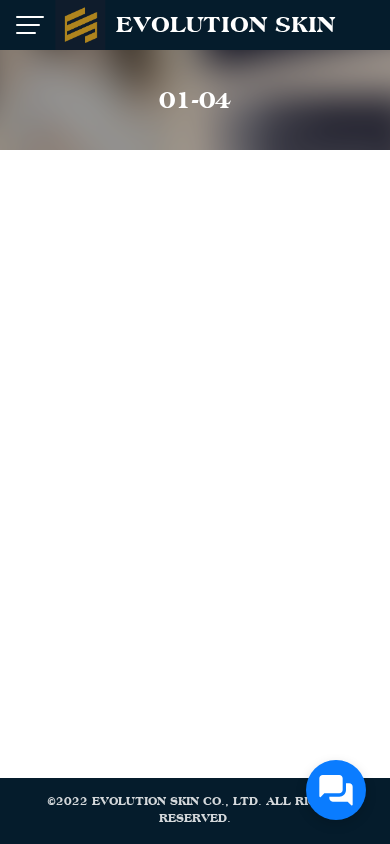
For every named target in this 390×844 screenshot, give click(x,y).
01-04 (195, 100)
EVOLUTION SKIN (225, 24)
